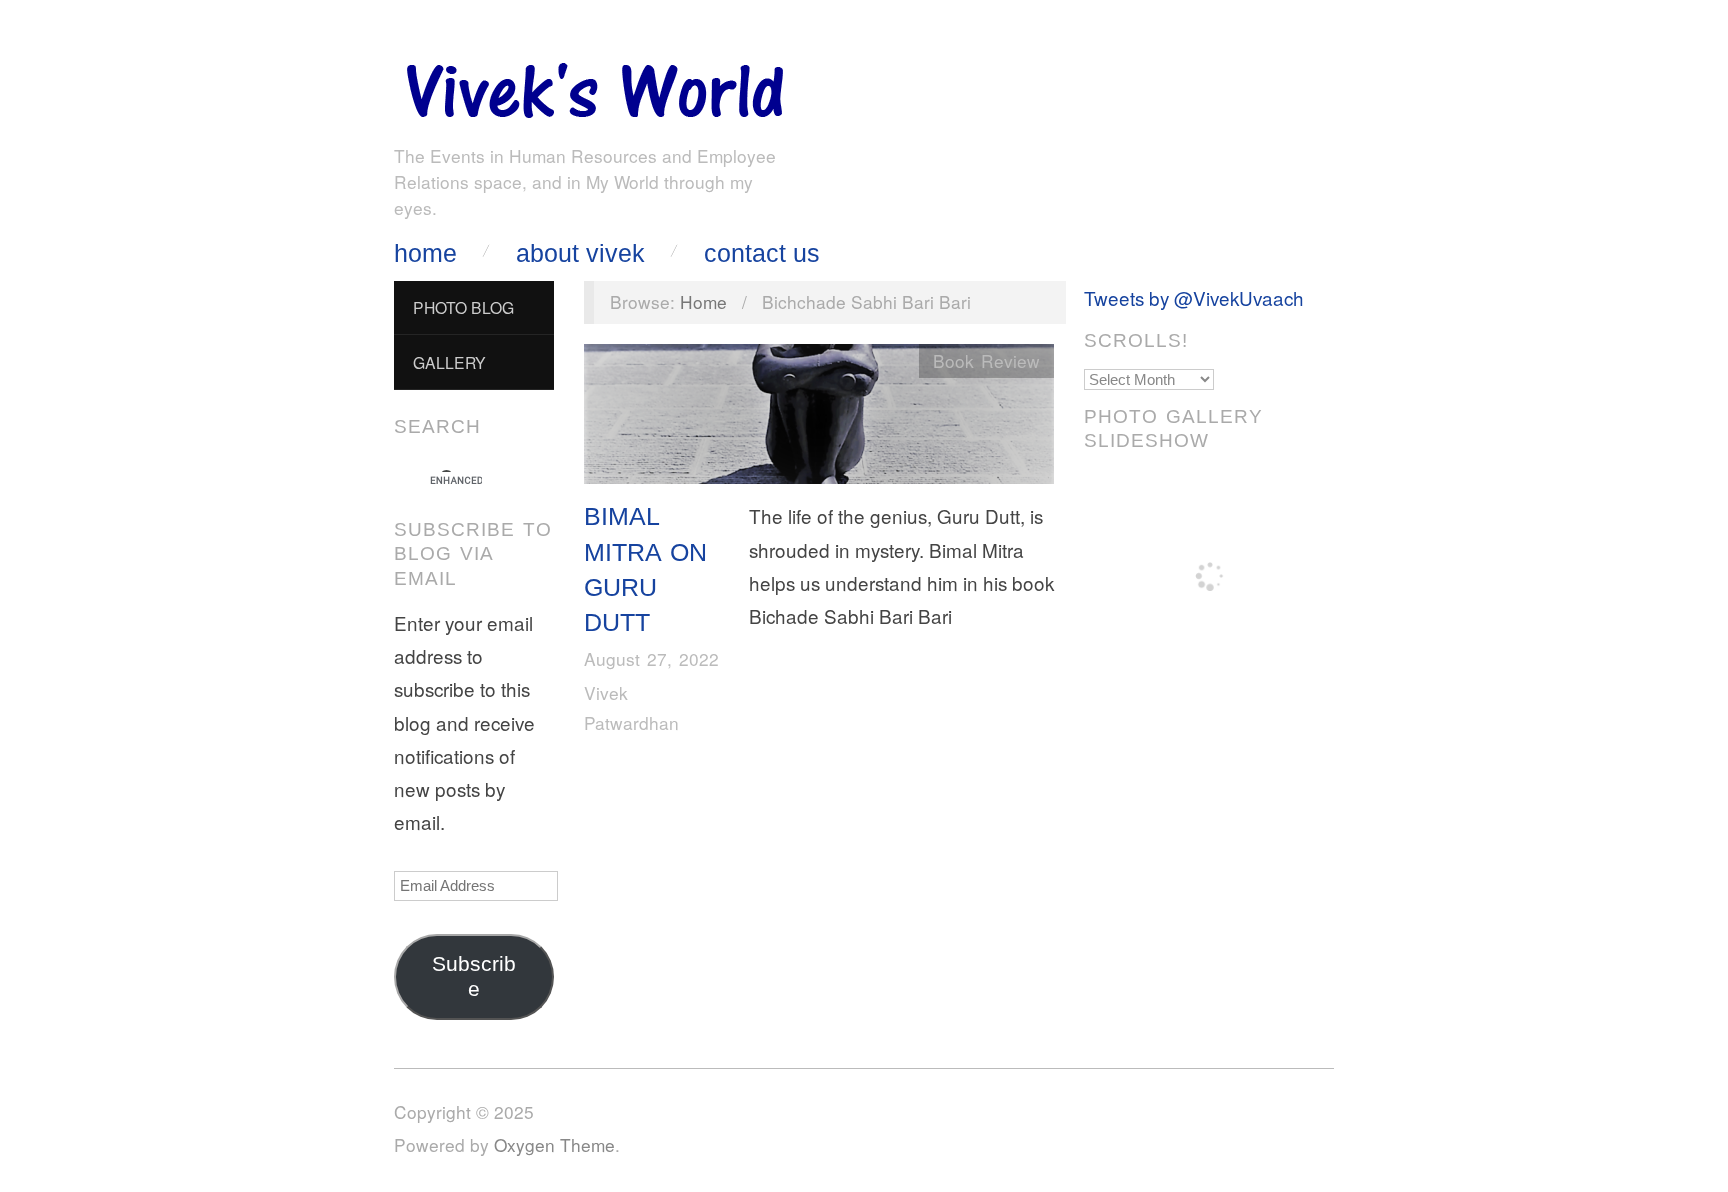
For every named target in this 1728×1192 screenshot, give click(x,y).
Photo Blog (463, 307)
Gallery (449, 362)
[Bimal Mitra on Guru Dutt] (819, 418)
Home (425, 253)
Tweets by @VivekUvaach (1194, 297)
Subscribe (474, 976)
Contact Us (762, 253)
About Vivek (580, 253)
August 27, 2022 (651, 658)
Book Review (986, 360)
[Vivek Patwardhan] (594, 85)
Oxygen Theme (554, 1144)
